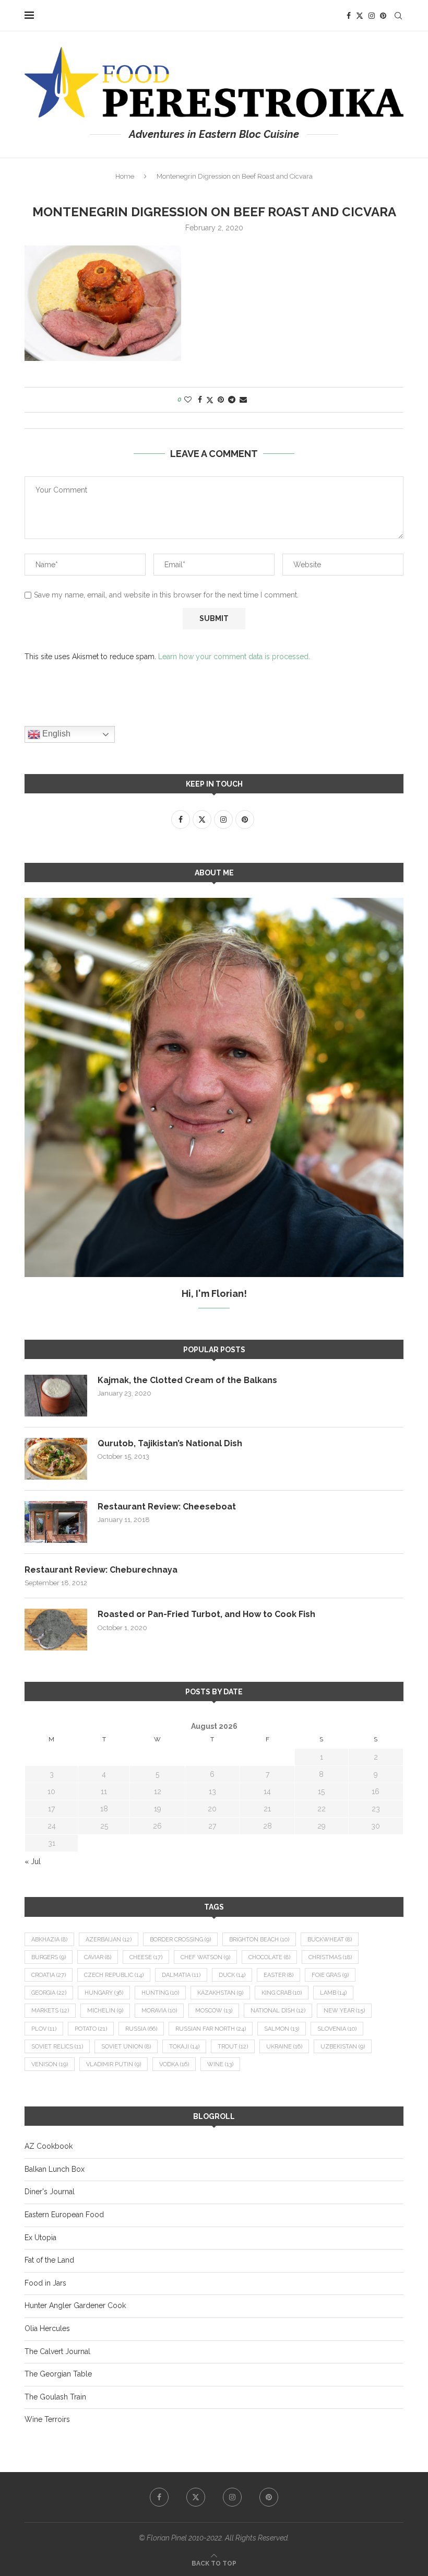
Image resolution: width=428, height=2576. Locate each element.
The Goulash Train (55, 2397)
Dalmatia (181, 1975)
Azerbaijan (109, 1940)
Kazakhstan (220, 1993)
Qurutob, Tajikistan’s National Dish (170, 1443)
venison (50, 2064)
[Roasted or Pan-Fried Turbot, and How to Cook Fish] (56, 1630)
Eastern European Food (64, 2215)
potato (91, 2029)
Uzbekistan (343, 2047)
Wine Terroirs (47, 2419)
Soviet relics (57, 2047)
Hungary (104, 1993)
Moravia (159, 2011)
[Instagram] (372, 16)
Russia (141, 2029)
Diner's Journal (50, 2192)
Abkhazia (49, 1940)
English (55, 734)
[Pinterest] (383, 16)
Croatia (49, 1975)
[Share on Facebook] (200, 400)
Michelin (105, 2011)
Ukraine (284, 2047)
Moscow (214, 2011)
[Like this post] (188, 400)
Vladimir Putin (114, 2064)
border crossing (180, 1940)
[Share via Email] (243, 400)
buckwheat (330, 1940)
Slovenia (337, 2029)
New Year (344, 2011)
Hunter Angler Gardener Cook (75, 2305)
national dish (278, 2011)
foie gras (330, 1975)
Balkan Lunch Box (55, 2169)
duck (232, 1975)
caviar (98, 1957)
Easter (278, 1975)
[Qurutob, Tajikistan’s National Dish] (56, 1459)
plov (44, 2029)
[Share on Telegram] (232, 400)
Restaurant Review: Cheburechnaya (101, 1570)
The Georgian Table (58, 2374)
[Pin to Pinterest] (221, 400)
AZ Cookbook (49, 2146)
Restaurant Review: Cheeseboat (167, 1507)
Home (125, 176)
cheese (146, 1957)
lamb (333, 1993)
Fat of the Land (49, 2260)
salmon (282, 2029)
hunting (160, 1993)
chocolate (269, 1957)
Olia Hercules (47, 2328)
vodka (174, 2064)
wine (220, 2064)
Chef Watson (205, 1957)
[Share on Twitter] (210, 400)
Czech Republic (114, 1975)
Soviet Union (126, 2047)
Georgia (49, 1993)
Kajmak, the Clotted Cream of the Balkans (187, 1380)
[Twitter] (360, 16)
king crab (282, 1993)
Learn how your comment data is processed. (234, 657)
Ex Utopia (40, 2238)
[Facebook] (349, 16)
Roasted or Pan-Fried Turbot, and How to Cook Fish (206, 1614)
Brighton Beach (259, 1940)
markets (50, 2011)
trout (233, 2047)
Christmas (330, 1957)
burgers (49, 1957)
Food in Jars (45, 2283)
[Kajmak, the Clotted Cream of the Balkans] (56, 1396)
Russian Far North (211, 2029)
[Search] (398, 16)
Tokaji (184, 2047)
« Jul (33, 1861)
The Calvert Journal (57, 2351)
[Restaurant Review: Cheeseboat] (56, 1522)
